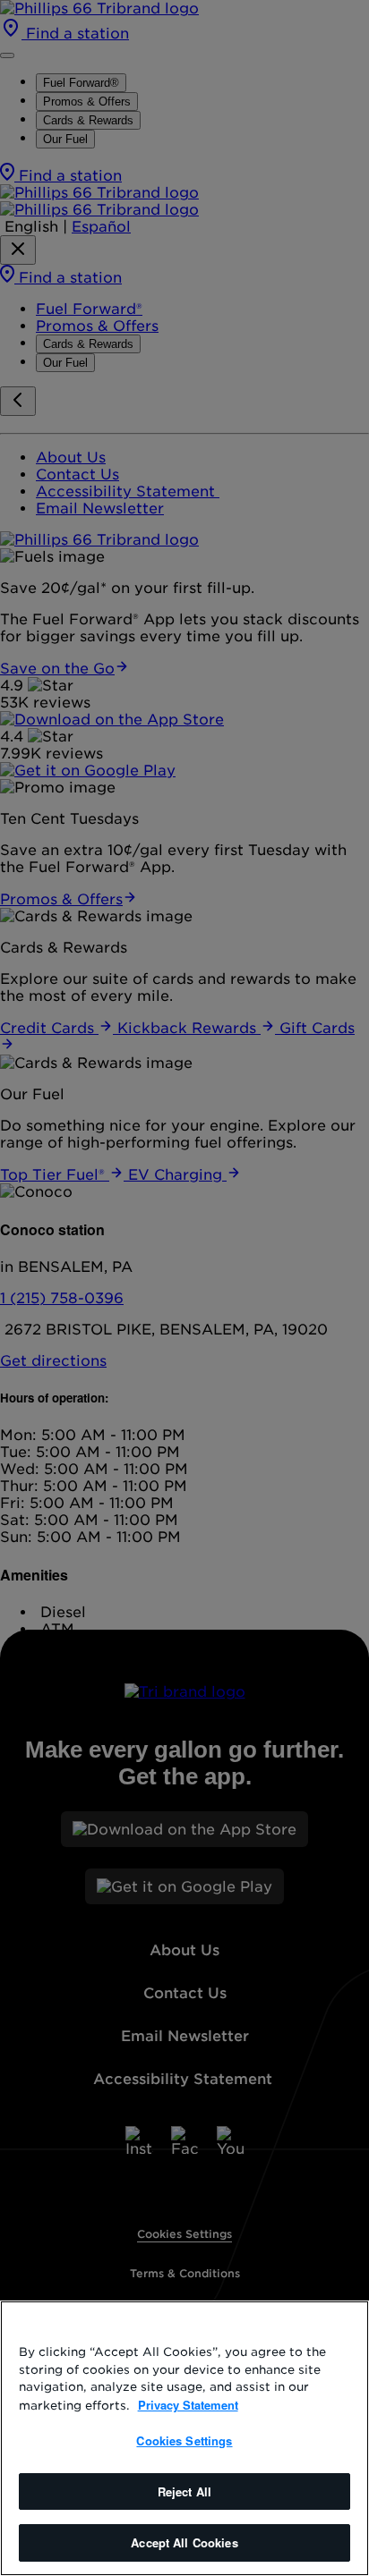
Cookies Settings (184, 2440)
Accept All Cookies (184, 2542)
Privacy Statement (188, 2405)
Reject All (184, 2491)
